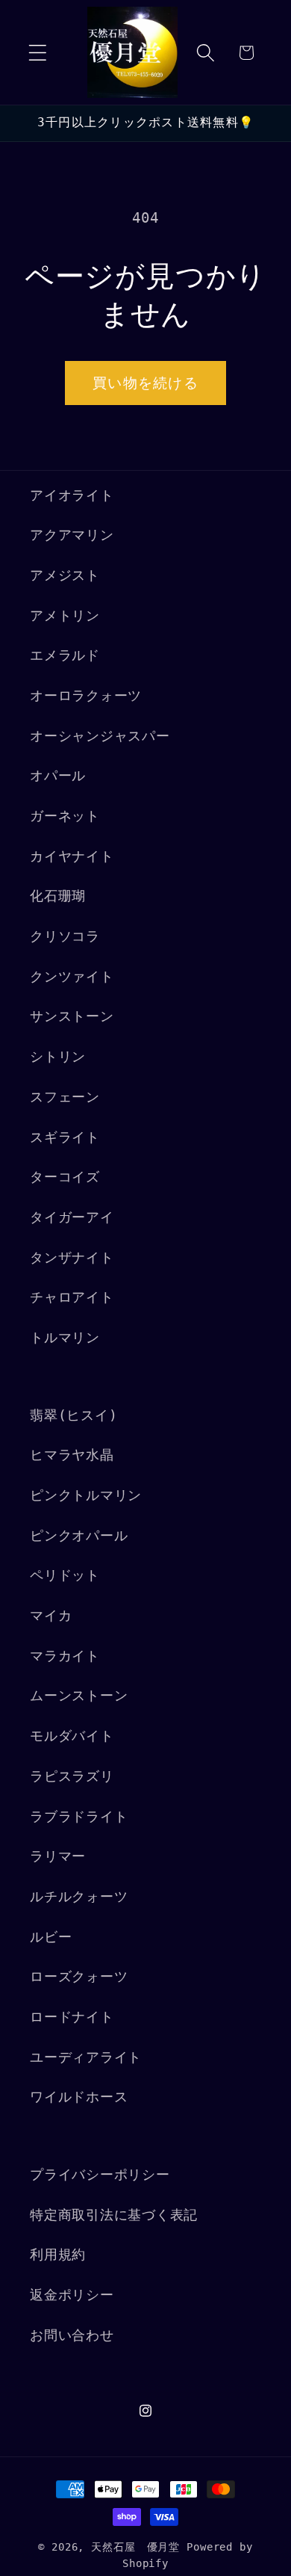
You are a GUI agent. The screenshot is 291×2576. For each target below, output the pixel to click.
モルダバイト (72, 1736)
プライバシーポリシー (100, 2175)
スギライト (65, 1137)
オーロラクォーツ (86, 696)
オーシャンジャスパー (100, 736)
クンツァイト (72, 977)
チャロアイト (72, 1297)
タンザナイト (72, 1258)
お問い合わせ (72, 2335)
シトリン (58, 1057)
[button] (38, 53)
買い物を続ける (145, 383)
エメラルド (65, 655)
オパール (58, 776)
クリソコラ (65, 936)
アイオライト (72, 495)
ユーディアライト (86, 2057)
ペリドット (65, 1575)
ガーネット (65, 816)
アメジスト (65, 575)
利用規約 (58, 2255)
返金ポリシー (72, 2295)
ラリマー (58, 1856)
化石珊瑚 (58, 896)
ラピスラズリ (72, 1776)
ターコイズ (65, 1177)
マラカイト (65, 1656)
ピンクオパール (79, 1536)
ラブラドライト (79, 1817)
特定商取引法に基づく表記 (114, 2215)
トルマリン (65, 1338)
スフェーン (65, 1097)
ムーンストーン (79, 1696)
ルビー (51, 1937)
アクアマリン (72, 535)
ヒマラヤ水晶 (72, 1455)
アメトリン (65, 616)
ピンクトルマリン (86, 1495)
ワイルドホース (79, 2097)
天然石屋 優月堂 (135, 2547)
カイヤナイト (72, 856)
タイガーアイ (72, 1217)
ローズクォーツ (79, 1977)
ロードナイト (72, 2017)
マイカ (51, 1616)
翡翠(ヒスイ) (73, 1415)
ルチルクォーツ (79, 1897)
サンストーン (72, 1016)
